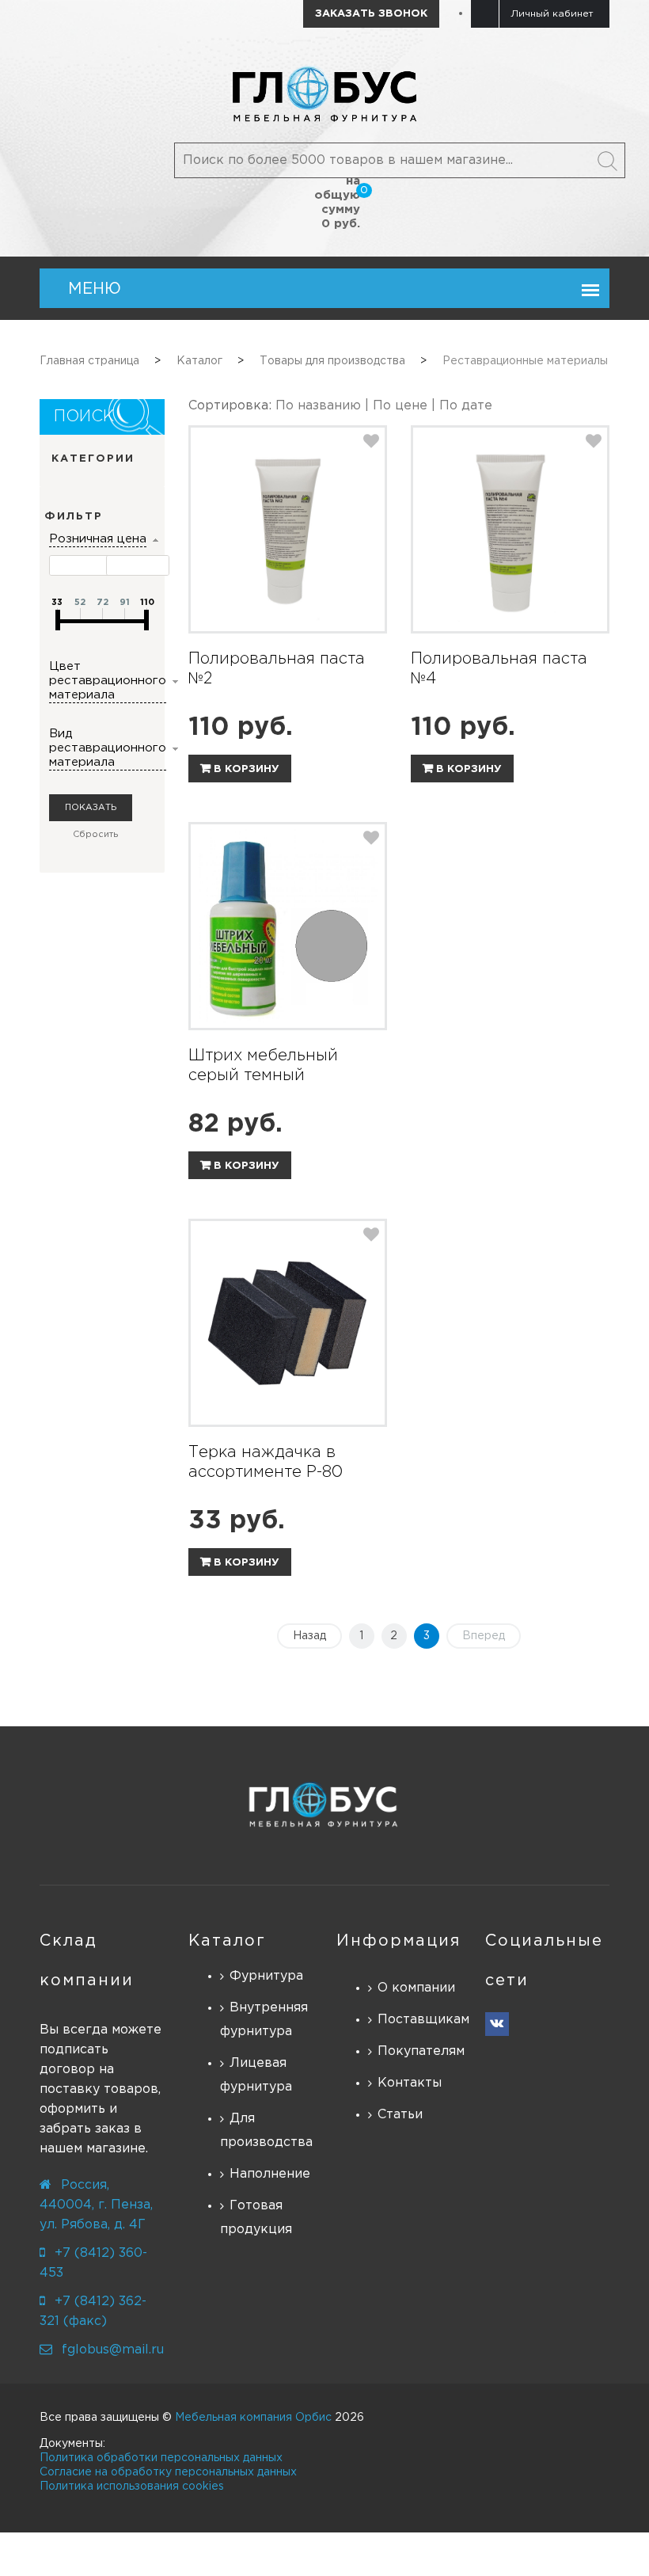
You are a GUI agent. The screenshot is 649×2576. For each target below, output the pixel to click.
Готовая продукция (256, 2218)
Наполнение (270, 2174)
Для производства (266, 2131)
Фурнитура (266, 1976)
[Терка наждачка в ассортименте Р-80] (288, 1323)
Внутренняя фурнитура (264, 2020)
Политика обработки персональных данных (161, 2458)
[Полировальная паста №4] (510, 529)
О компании (416, 1988)
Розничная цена (98, 539)
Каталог (227, 1941)
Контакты (410, 2083)
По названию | (324, 406)
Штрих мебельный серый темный (263, 1065)
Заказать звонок (371, 14)
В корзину (245, 769)
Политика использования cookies (132, 2487)
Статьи (400, 2115)
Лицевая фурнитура (256, 2075)
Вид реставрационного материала (108, 748)
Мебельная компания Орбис (253, 2418)
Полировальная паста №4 (499, 669)
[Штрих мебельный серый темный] (288, 926)
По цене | (406, 406)
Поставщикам (419, 2020)
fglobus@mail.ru (113, 2350)
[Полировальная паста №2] (288, 529)
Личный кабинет (552, 14)
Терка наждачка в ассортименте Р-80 (266, 1462)
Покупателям (419, 2051)
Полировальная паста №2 (277, 669)
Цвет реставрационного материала (108, 681)
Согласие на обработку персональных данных (168, 2472)
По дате (466, 406)
